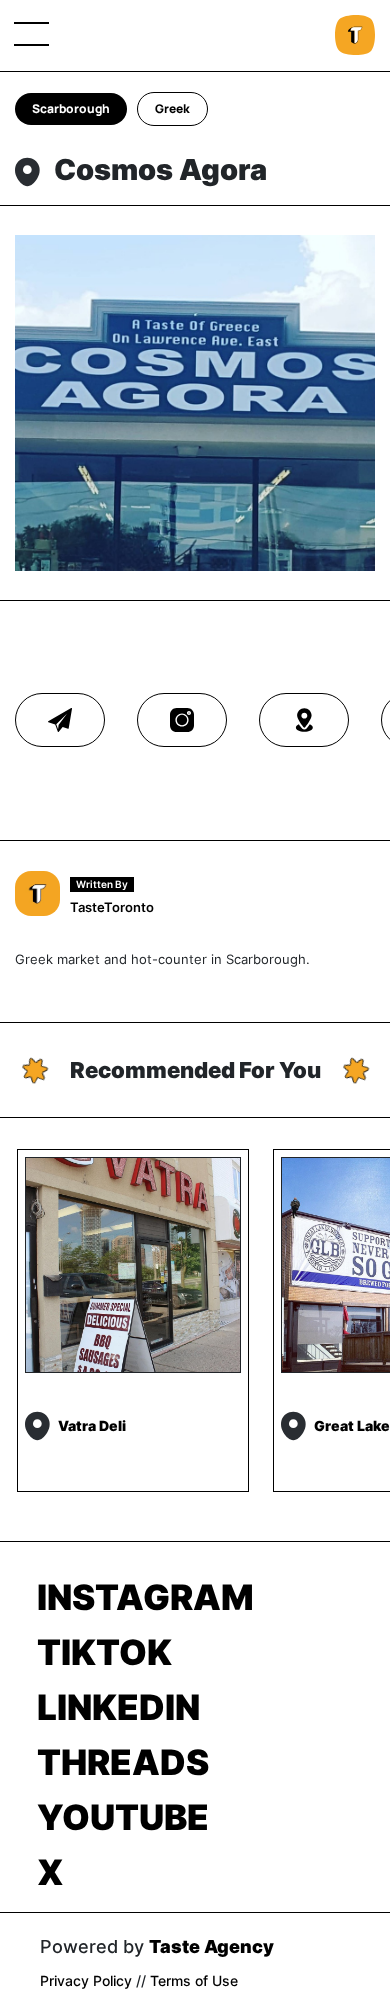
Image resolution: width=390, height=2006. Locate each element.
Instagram (145, 1597)
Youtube (123, 1817)
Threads (123, 1762)
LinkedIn (118, 1707)
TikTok (104, 1652)
